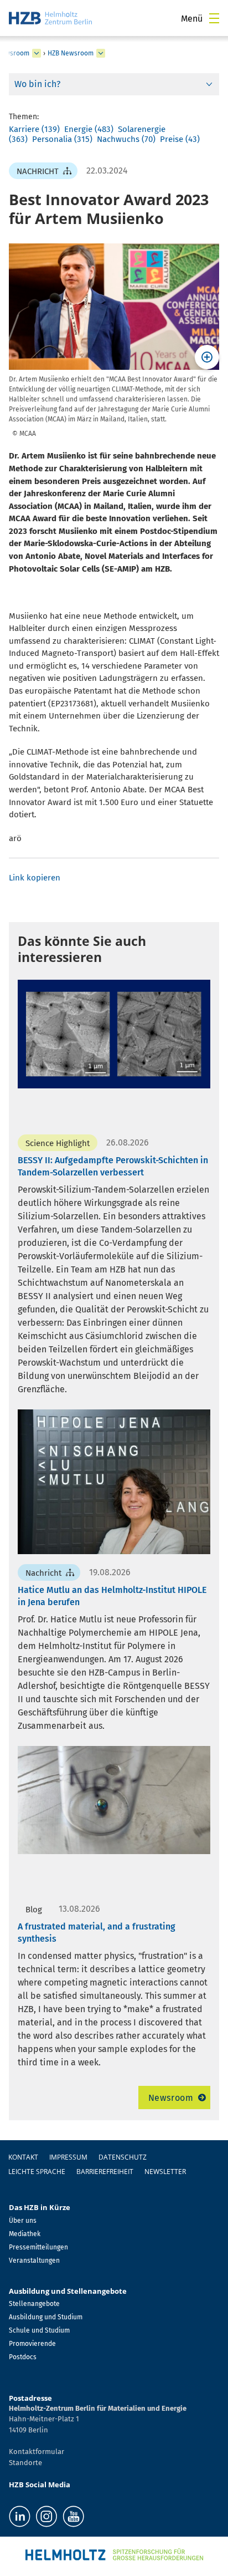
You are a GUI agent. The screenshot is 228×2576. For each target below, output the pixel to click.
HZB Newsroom (71, 53)
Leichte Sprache (37, 2172)
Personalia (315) (62, 139)
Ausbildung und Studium (46, 2317)
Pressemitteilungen (38, 2247)
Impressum (68, 2157)
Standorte (25, 2463)
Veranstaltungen (34, 2261)
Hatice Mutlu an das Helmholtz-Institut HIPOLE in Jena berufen (112, 1596)
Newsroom (171, 2098)
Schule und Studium (39, 2330)
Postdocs (23, 2357)
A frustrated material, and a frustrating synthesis (97, 1933)
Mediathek (25, 2234)
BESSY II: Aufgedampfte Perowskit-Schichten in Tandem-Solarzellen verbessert (113, 1166)
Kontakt (23, 2157)
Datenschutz (123, 2157)
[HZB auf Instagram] (46, 2516)
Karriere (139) (34, 129)
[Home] (50, 18)
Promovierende (32, 2344)
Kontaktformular (37, 2452)
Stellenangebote (34, 2304)
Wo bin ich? (37, 84)
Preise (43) (180, 139)
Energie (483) (89, 129)
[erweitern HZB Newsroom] (101, 53)
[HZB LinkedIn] (20, 2516)
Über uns (23, 2221)
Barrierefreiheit (105, 2172)
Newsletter (165, 2172)
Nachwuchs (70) (126, 139)
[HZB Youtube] (73, 2516)
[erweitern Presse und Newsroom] (37, 53)
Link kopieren (35, 878)
